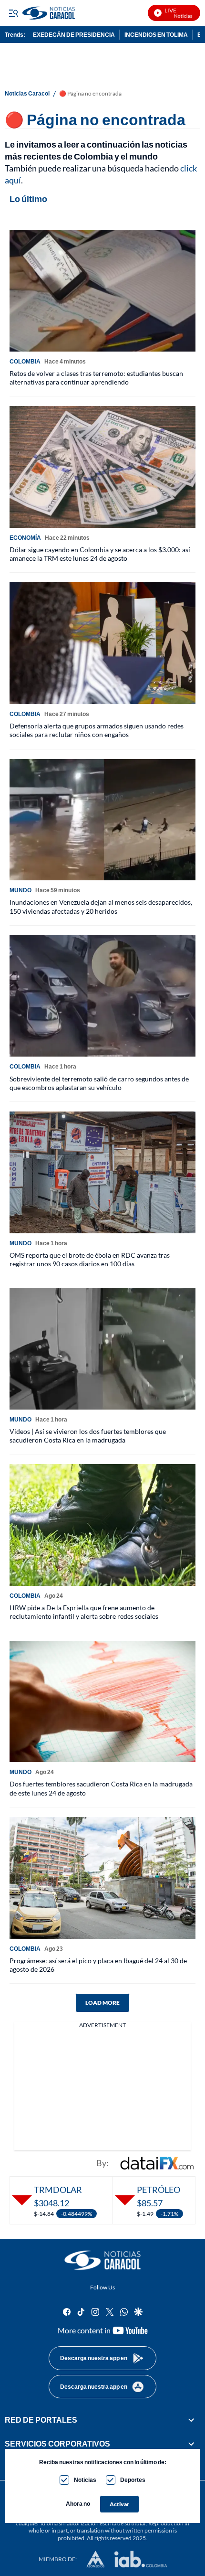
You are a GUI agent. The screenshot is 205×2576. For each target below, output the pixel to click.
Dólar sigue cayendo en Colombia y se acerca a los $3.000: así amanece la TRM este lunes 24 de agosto (100, 554)
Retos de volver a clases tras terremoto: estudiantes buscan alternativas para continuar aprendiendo (96, 378)
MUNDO (20, 890)
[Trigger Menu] (13, 13)
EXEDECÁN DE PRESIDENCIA (74, 35)
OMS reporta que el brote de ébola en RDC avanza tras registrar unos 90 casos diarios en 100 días (90, 1259)
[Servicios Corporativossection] (191, 2444)
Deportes (133, 2480)
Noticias (85, 2480)
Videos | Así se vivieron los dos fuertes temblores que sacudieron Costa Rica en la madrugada (88, 1436)
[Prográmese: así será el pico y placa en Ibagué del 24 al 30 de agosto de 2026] (102, 1878)
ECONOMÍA (25, 538)
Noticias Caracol (27, 94)
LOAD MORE (102, 2003)
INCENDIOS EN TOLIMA (156, 35)
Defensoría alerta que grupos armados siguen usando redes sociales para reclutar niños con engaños (97, 730)
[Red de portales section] (191, 2420)
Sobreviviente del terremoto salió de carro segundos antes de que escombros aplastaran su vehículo (99, 1083)
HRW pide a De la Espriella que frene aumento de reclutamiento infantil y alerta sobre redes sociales (84, 1612)
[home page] (102, 2260)
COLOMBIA (25, 361)
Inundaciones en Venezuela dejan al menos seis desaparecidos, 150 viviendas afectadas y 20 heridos (101, 906)
